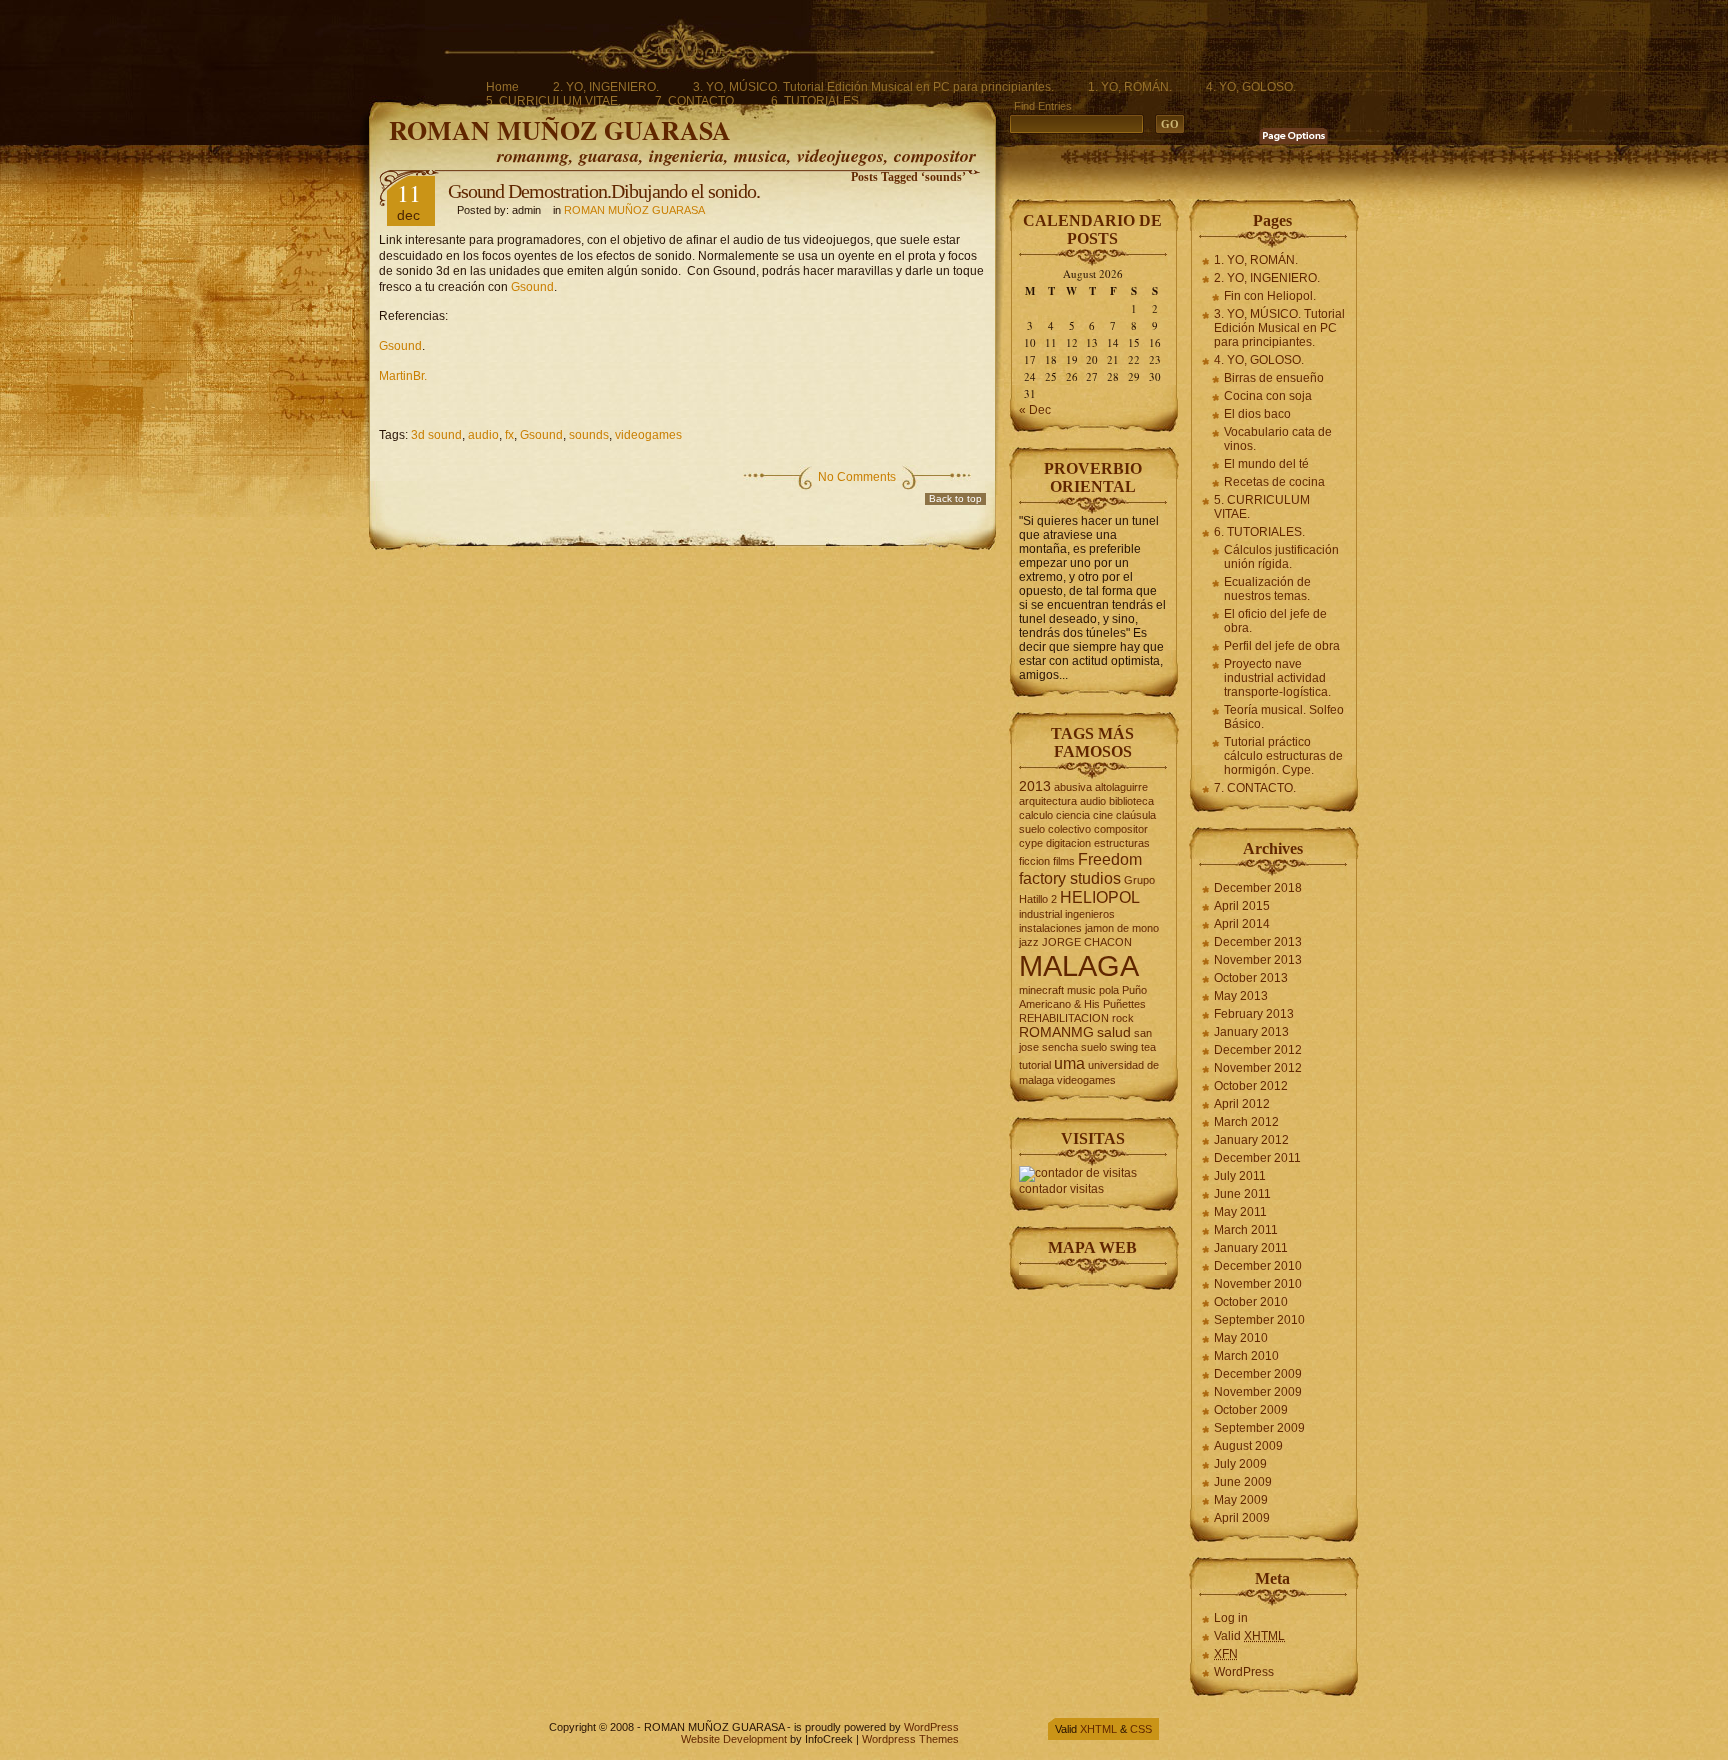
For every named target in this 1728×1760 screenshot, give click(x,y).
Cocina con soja (1268, 396)
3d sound (436, 435)
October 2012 (1251, 1086)
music (1081, 990)
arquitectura (1048, 801)
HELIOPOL (1100, 897)
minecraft (1041, 990)
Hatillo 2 (1038, 899)
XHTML (1098, 1729)
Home (502, 87)
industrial (1040, 914)
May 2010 (1241, 1338)
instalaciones (1050, 928)
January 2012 (1251, 1140)
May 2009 (1241, 1500)
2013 (1035, 786)
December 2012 (1258, 1050)
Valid (1249, 1636)
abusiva (1073, 787)
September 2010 (1259, 1320)
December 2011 (1257, 1158)
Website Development (734, 1739)
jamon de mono (1122, 928)
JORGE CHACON (1087, 942)
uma (1069, 1063)
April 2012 (1242, 1104)
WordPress (1244, 1672)
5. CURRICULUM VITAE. (553, 101)
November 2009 (1258, 1392)
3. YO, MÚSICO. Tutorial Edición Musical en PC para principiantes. (873, 87)
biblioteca (1131, 801)
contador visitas (1061, 1189)
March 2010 (1246, 1356)
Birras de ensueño (1274, 378)
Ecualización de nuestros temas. (1267, 589)
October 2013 (1251, 978)
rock (1123, 1018)
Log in (1231, 1618)
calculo (1036, 815)
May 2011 (1240, 1212)
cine (1103, 815)
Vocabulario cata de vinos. (1278, 439)
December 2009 (1258, 1374)
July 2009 (1240, 1464)
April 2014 (1242, 924)
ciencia (1073, 815)
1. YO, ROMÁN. (1130, 87)
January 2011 (1251, 1248)
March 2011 (1246, 1230)
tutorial (1035, 1065)
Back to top (955, 498)
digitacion (1068, 843)
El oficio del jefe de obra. (1275, 621)
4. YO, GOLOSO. (1251, 87)
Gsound (532, 287)
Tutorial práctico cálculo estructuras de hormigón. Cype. (1283, 756)
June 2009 (1243, 1482)
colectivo (1069, 829)
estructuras (1122, 843)
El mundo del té (1266, 464)
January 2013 (1251, 1032)
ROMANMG (1056, 1032)
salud (1114, 1032)
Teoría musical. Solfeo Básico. (1284, 717)
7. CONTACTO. (696, 101)
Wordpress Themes (910, 1739)
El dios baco (1257, 414)
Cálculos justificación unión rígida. (1281, 557)
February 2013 (1254, 1014)
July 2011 (1240, 1176)
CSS (1141, 1729)
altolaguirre (1121, 787)
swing (1124, 1047)
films (1064, 861)
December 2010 (1258, 1266)
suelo (1094, 1047)
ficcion (1034, 861)
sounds (589, 435)
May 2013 (1241, 996)
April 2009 (1242, 1518)
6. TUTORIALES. (816, 101)
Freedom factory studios (1080, 868)
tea (1148, 1047)
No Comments (857, 477)
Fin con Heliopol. (1270, 296)
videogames (648, 435)
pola (1109, 990)
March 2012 (1246, 1122)
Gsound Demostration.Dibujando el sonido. (604, 191)
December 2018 (1258, 888)
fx (509, 435)
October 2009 (1251, 1410)
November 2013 (1258, 960)
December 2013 (1258, 942)
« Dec (1035, 410)
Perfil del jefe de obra (1282, 646)
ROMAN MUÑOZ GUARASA (560, 130)
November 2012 (1258, 1068)
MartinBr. (403, 376)
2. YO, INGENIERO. (606, 87)
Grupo (1139, 880)
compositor (1121, 829)
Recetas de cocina (1274, 482)
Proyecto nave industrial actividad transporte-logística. (1277, 678)
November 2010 (1258, 1284)
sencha (1060, 1047)
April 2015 (1242, 906)
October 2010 (1251, 1302)
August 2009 (1248, 1446)
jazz (1029, 942)
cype (1031, 843)
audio (483, 435)
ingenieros (1090, 914)
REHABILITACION (1064, 1018)
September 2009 (1259, 1428)
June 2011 (1242, 1194)
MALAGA (1079, 965)
